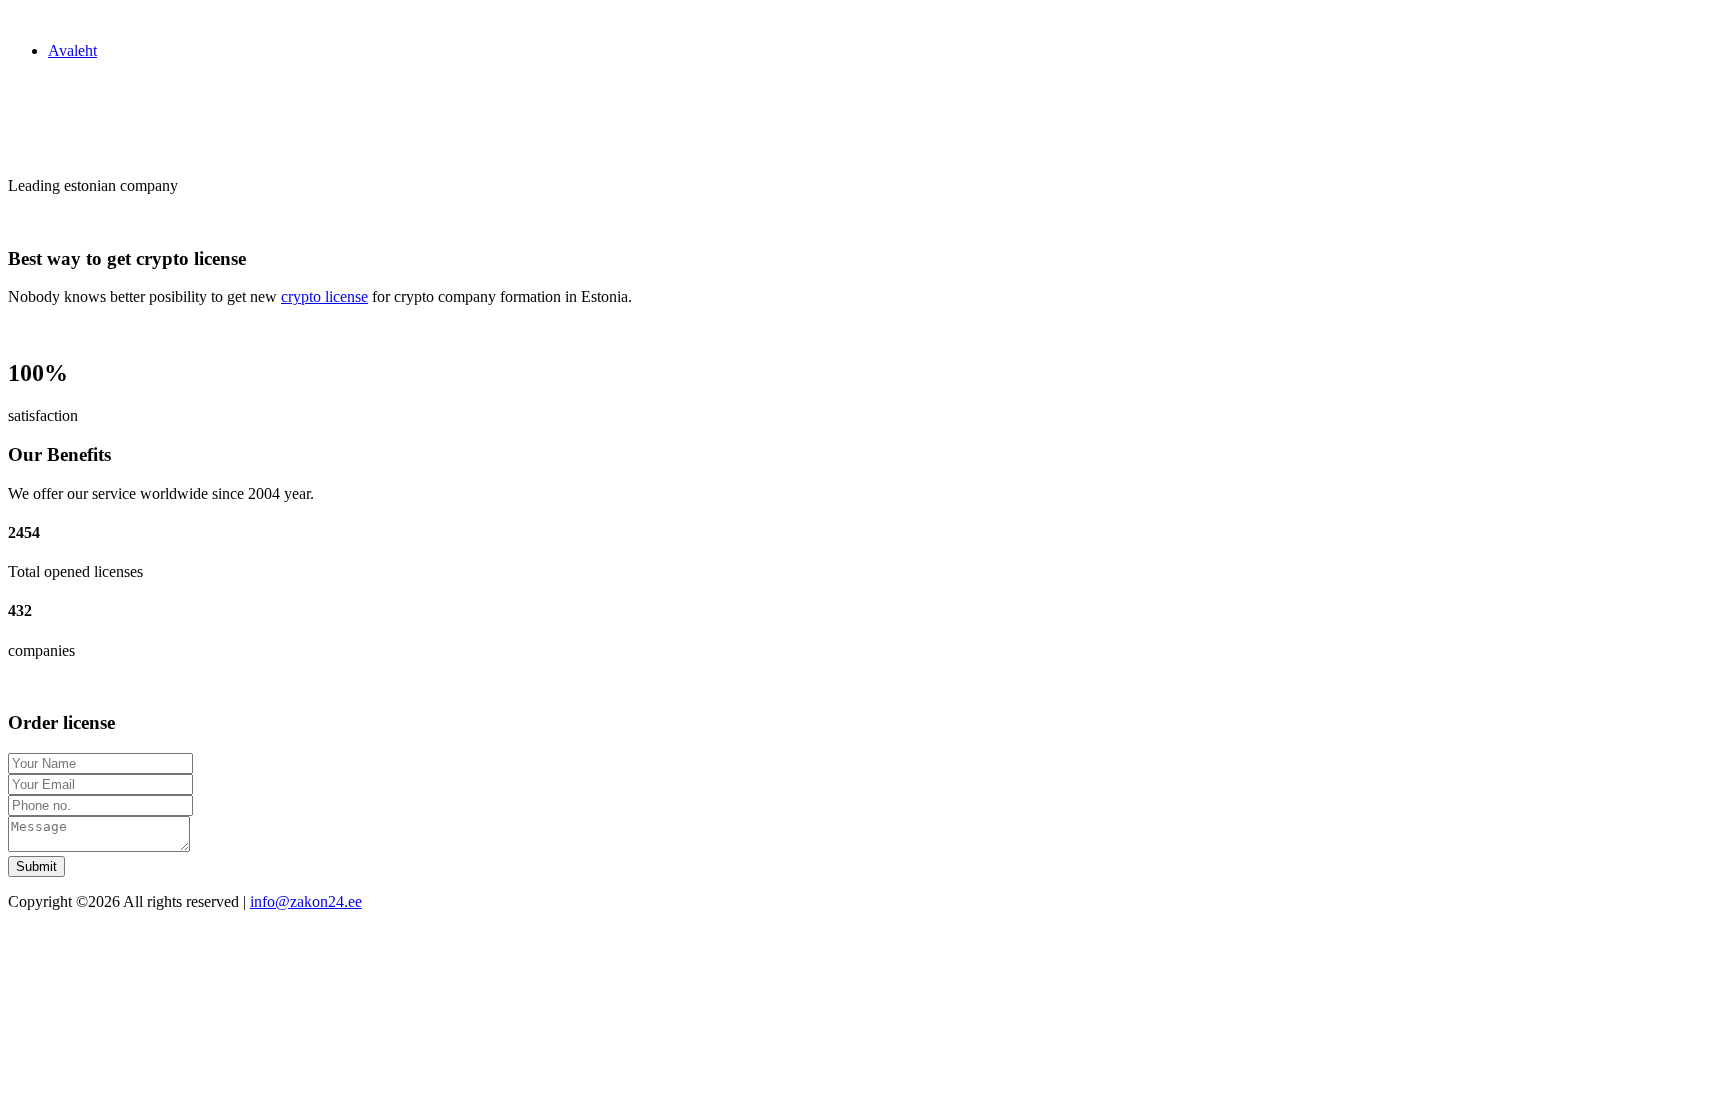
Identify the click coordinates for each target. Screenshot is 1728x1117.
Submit (36, 866)
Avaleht (72, 50)
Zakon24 (36, 16)
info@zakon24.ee (306, 901)
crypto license (324, 296)
